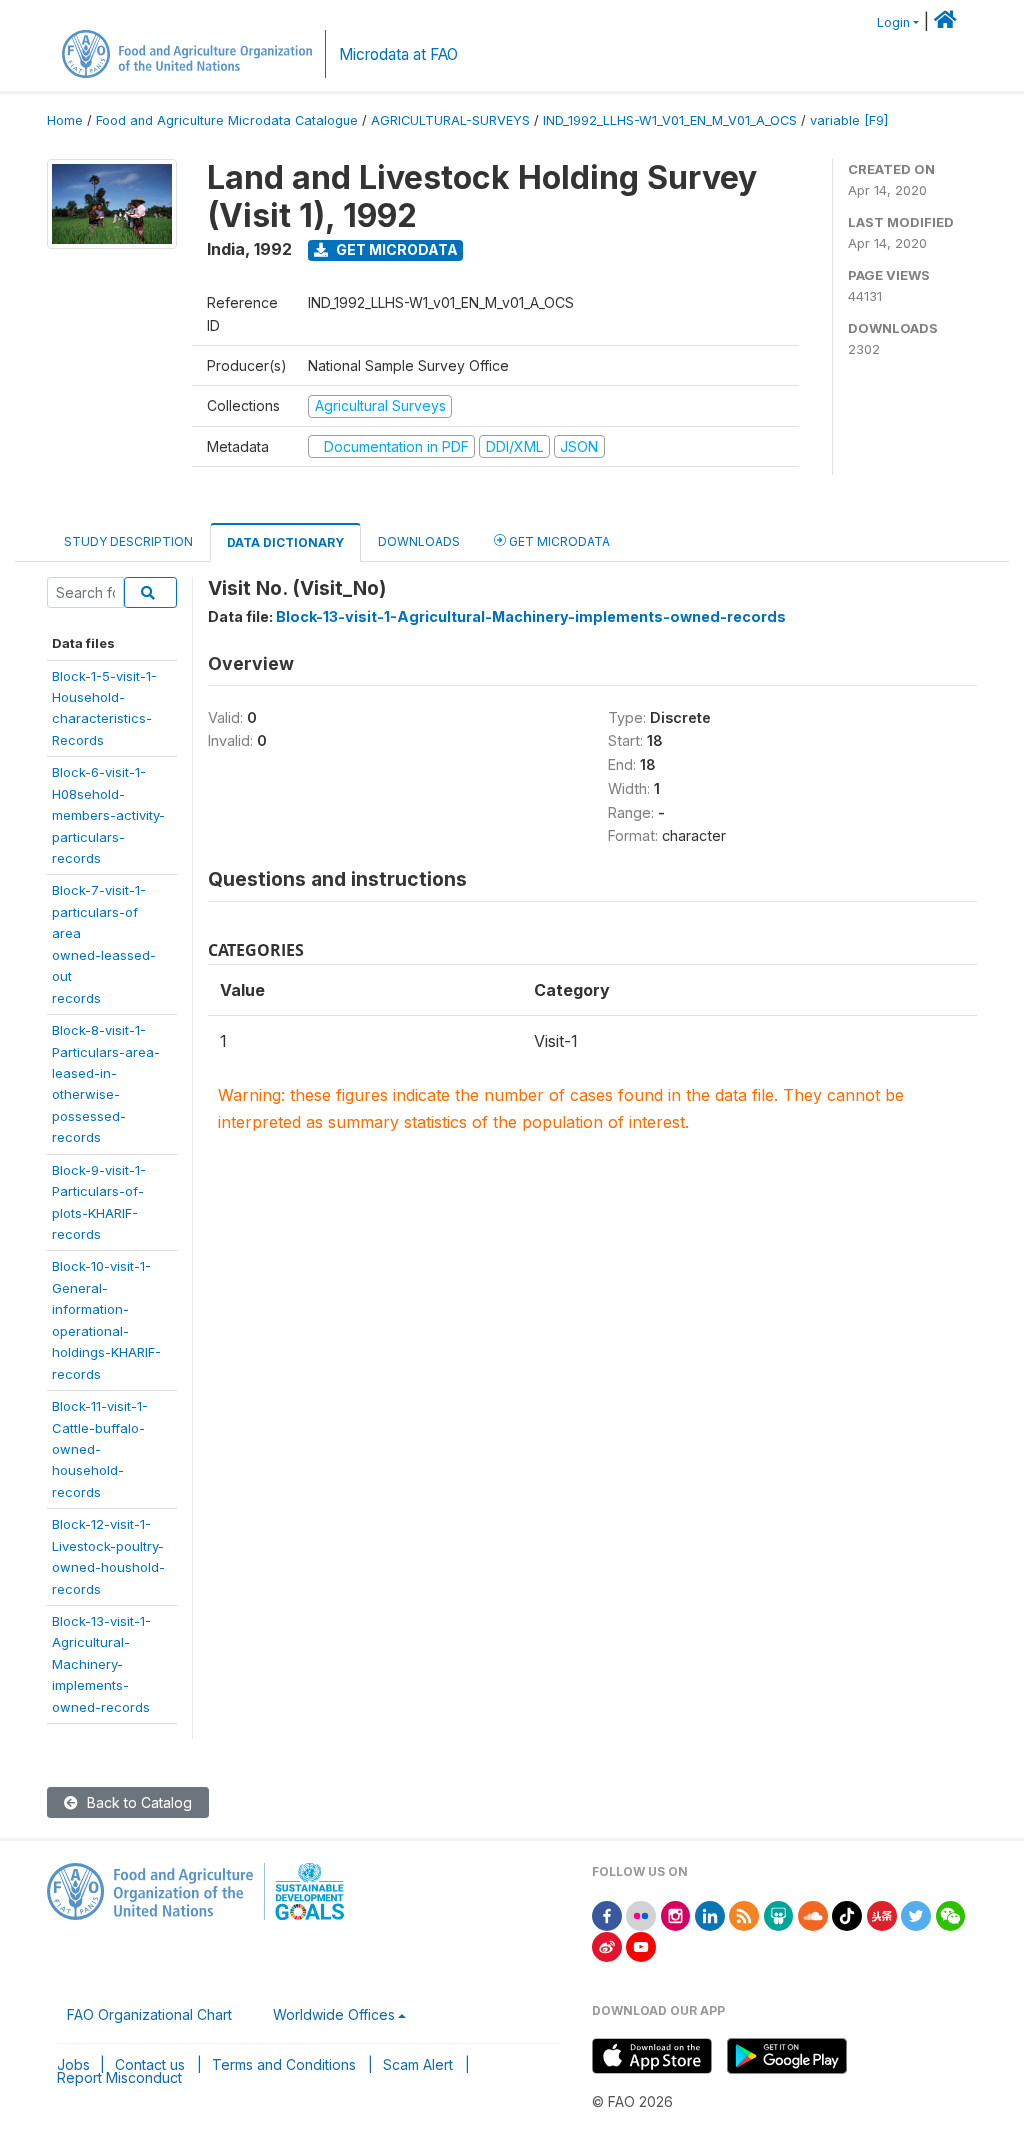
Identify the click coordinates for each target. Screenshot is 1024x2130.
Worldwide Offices (334, 2014)
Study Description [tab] (128, 541)
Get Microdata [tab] (558, 541)
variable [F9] (849, 120)
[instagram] (676, 1914)
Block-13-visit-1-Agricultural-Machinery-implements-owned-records (101, 1664)
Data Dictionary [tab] (285, 542)
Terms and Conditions (284, 2064)
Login (893, 22)
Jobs (73, 2064)
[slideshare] (779, 1914)
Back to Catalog (137, 1802)
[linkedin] (710, 1914)
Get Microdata (395, 249)
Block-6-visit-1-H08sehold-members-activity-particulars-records (108, 815)
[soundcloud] (813, 1914)
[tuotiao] (882, 1914)
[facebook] (607, 1914)
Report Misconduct (119, 2077)
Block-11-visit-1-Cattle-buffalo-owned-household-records (100, 1449)
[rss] (744, 1914)
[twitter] (916, 1914)
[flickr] (641, 1914)
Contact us (150, 2064)
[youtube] (641, 1945)
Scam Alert (418, 2064)
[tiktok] (847, 1914)
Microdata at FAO (398, 54)
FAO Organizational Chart (149, 2014)
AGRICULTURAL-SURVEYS (450, 120)
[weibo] (607, 1945)
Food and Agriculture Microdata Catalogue (227, 120)
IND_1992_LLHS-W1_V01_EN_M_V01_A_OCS (670, 120)
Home (65, 120)
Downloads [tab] (419, 541)
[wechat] (951, 1914)
